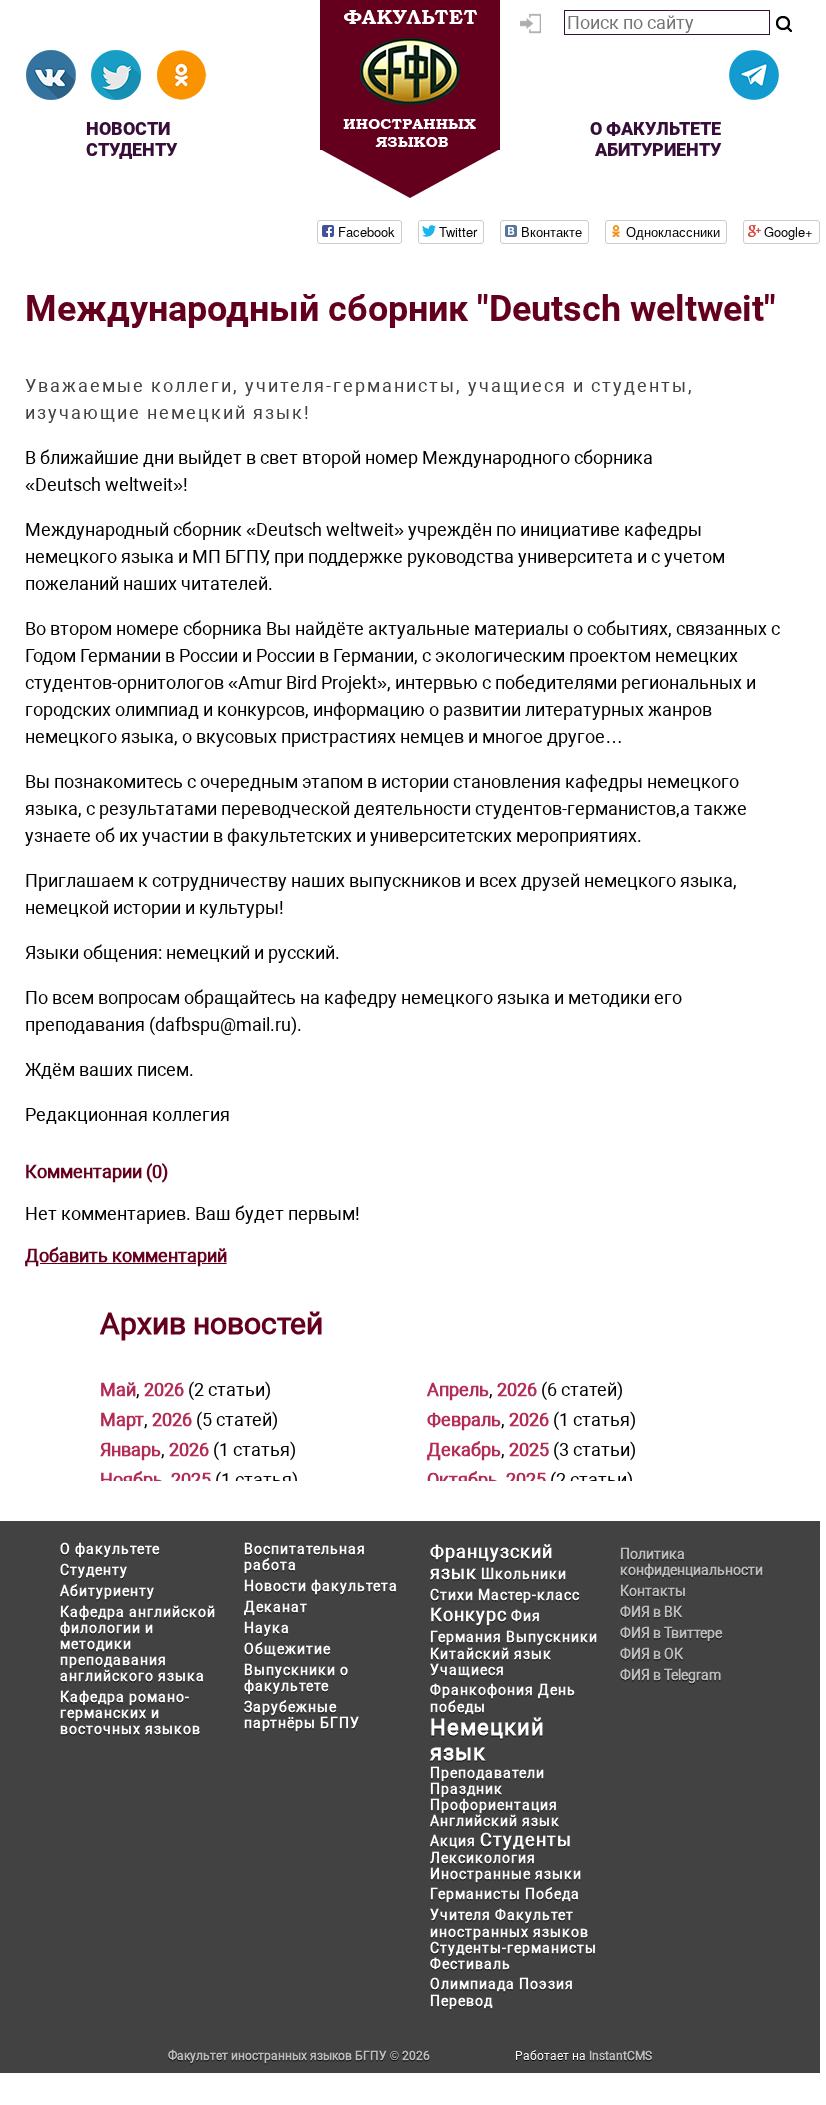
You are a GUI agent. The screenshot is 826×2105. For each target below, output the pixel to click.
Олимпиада (472, 1984)
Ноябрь (131, 1479)
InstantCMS (620, 2056)
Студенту (131, 149)
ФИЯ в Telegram (670, 1675)
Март (122, 1419)
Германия (466, 1637)
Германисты (475, 1894)
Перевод (461, 2001)
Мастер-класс (529, 1595)
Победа (552, 1894)
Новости (128, 128)
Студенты (526, 1839)
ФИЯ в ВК (651, 1612)
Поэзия (546, 1984)
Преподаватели (487, 1773)
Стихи (452, 1595)
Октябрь (462, 1479)
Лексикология (483, 1858)
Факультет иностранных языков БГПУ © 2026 (299, 2056)
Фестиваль (470, 1964)
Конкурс (468, 1614)
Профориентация (494, 1805)
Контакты (653, 1591)
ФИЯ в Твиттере (671, 1633)
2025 (529, 1449)
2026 (164, 1389)
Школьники (524, 1574)
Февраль (464, 1419)
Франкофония (482, 1690)
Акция (453, 1841)
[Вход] (534, 27)
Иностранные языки (506, 1874)
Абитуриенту (658, 149)
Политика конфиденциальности (690, 1562)
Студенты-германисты (513, 1948)
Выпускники (552, 1637)
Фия (526, 1616)
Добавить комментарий (126, 1255)
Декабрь (464, 1449)
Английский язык (495, 1821)
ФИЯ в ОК (651, 1654)
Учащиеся (467, 1670)
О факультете (655, 128)
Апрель (458, 1389)
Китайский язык (491, 1654)
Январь (130, 1449)
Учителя (460, 1915)
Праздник (466, 1789)
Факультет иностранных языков (509, 1923)
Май (118, 1389)
